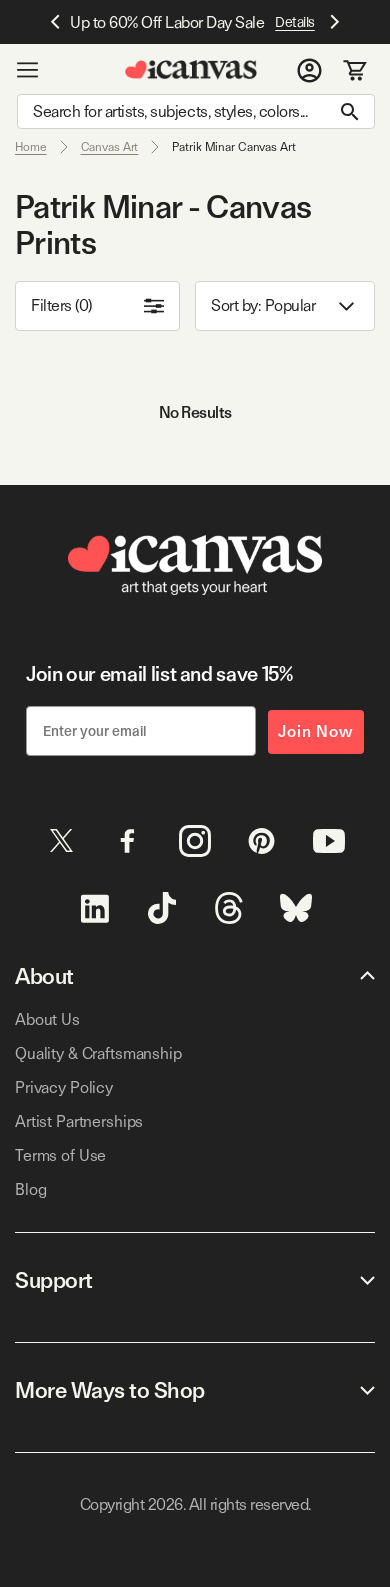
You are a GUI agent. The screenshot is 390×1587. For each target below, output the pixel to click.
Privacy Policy (64, 1087)
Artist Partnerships (79, 1121)
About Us (47, 1019)
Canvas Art (110, 147)
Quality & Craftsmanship (98, 1053)
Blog (30, 1189)
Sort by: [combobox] (263, 305)
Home (31, 147)
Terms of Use (60, 1155)
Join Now (316, 731)
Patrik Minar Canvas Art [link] (233, 147)
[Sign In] (309, 70)
